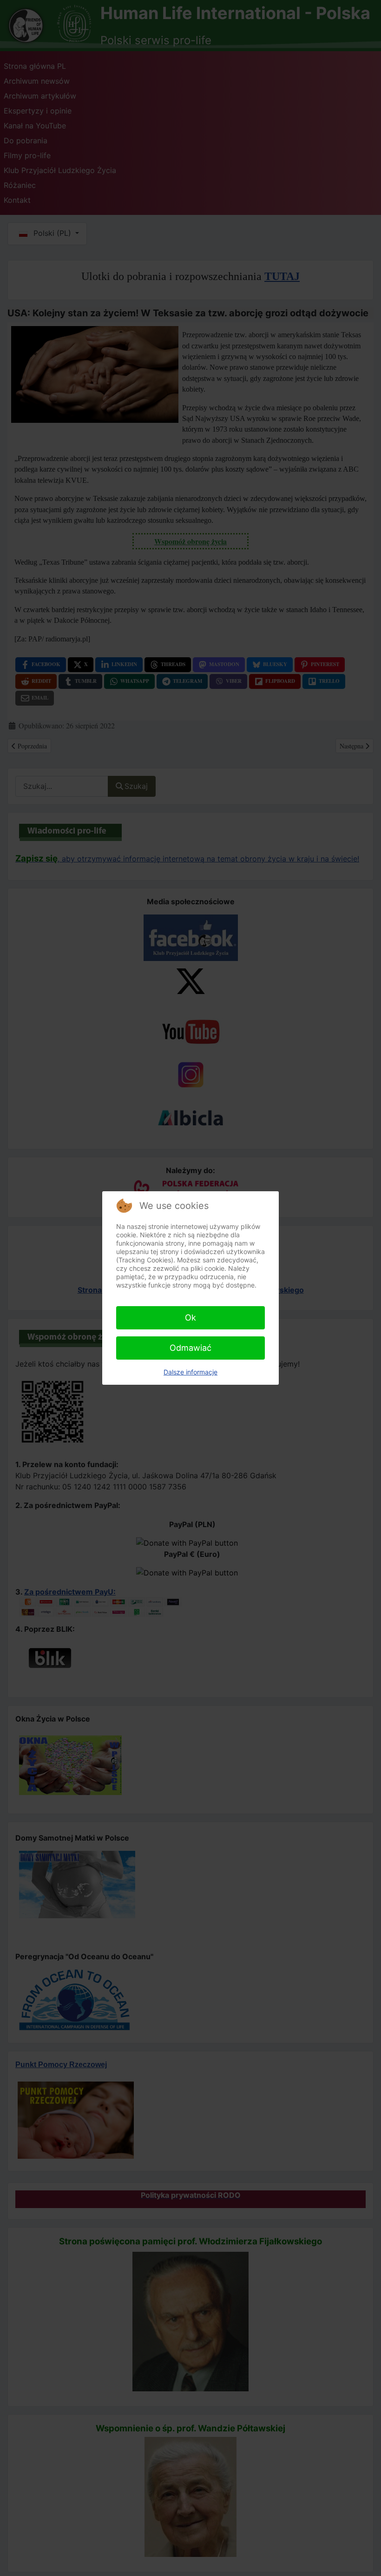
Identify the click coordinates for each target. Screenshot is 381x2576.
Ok (190, 1318)
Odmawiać (190, 1348)
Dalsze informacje (190, 1372)
